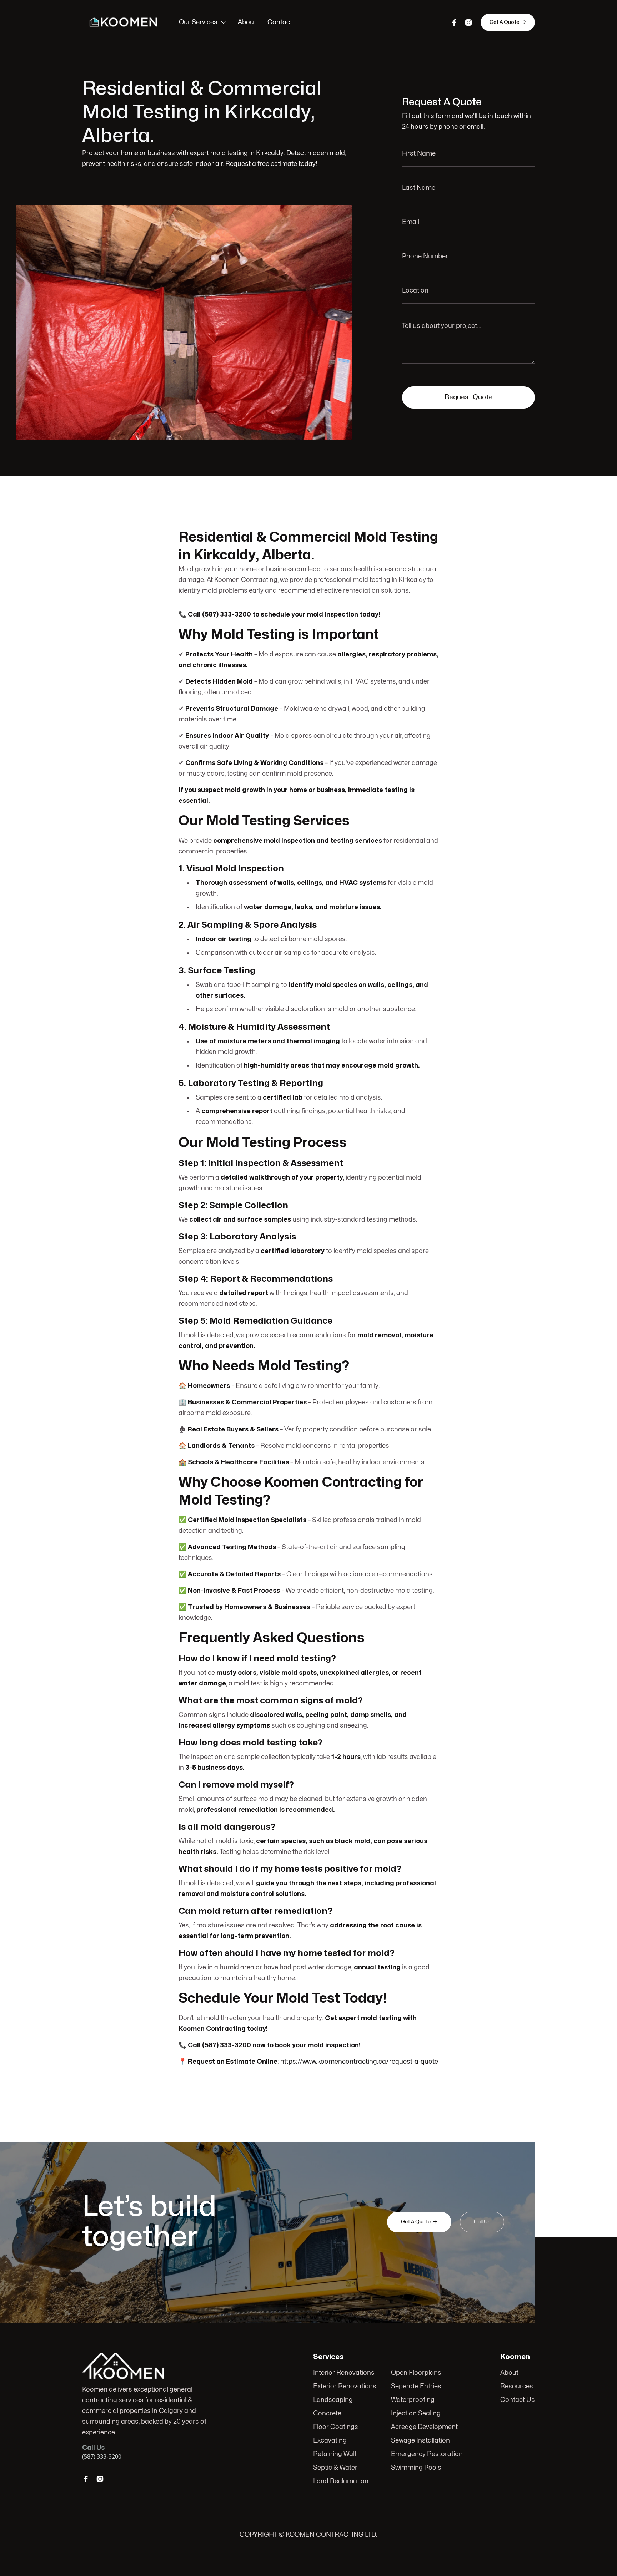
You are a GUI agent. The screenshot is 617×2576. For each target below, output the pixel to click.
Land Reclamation (341, 2481)
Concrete (327, 2413)
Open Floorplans (416, 2373)
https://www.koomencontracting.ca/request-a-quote (359, 2062)
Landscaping (333, 2400)
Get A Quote (508, 22)
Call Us (482, 2222)
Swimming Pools (416, 2468)
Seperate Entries (416, 2386)
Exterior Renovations (345, 2386)
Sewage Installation (420, 2441)
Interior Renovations (344, 2373)
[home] (123, 22)
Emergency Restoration (427, 2454)
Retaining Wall (335, 2454)
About (247, 22)
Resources (517, 2386)
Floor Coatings (336, 2427)
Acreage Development (424, 2427)
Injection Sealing (416, 2413)
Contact (280, 22)
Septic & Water (335, 2468)
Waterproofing (413, 2400)
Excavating (330, 2441)
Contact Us (518, 2400)
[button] (203, 22)
